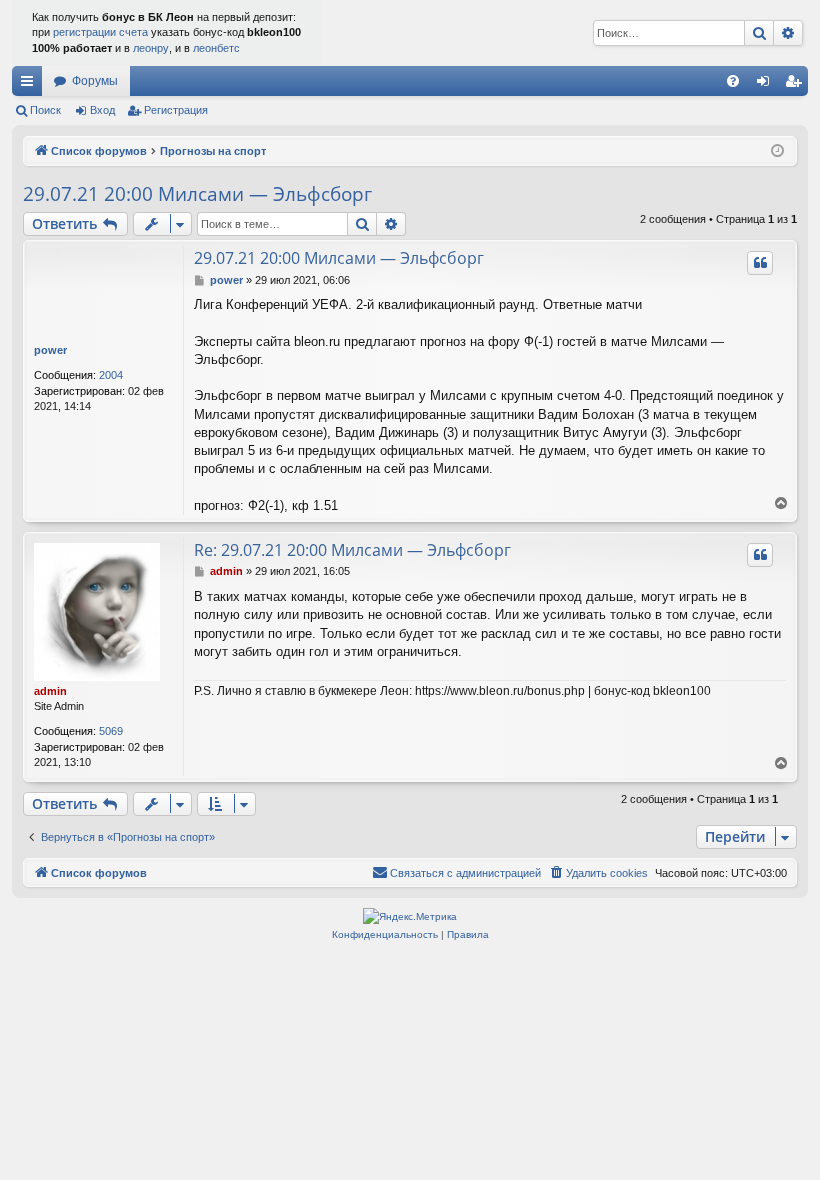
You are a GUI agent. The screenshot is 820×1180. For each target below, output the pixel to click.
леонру (151, 48)
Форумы (95, 81)
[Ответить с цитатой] (760, 263)
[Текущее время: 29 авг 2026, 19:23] (777, 151)
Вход (102, 110)
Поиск (45, 110)
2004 (111, 375)
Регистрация (176, 110)
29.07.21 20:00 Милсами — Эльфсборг (197, 194)
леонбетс (216, 48)
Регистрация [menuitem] (797, 85)
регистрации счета (100, 32)
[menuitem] (733, 81)
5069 (111, 731)
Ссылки (31, 85)
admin (50, 691)
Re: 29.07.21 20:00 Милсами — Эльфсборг (352, 550)
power (50, 350)
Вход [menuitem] (767, 85)
